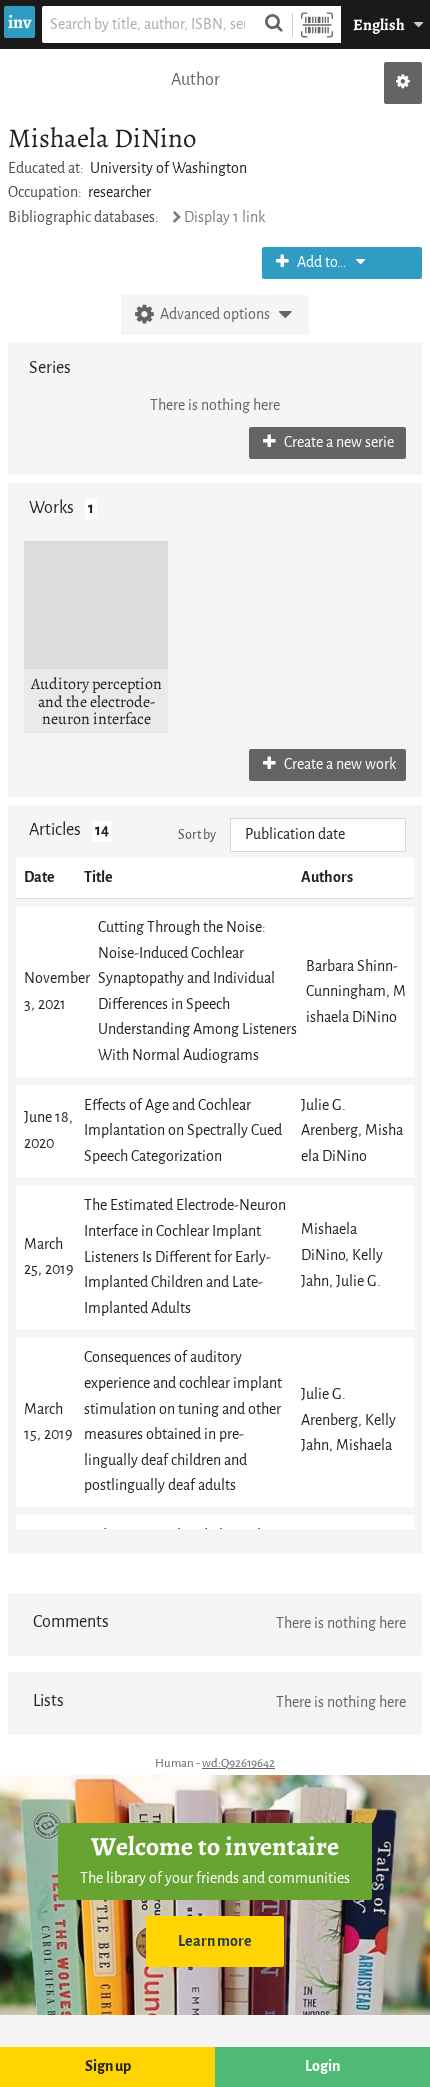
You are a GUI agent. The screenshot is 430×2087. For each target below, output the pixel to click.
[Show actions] (403, 83)
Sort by (197, 834)
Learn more (215, 1941)
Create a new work (338, 764)
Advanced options (215, 314)
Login (322, 2066)
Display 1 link (224, 217)
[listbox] (318, 835)
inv (19, 22)
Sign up (108, 2066)
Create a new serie (337, 442)
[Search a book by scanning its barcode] (317, 24)
